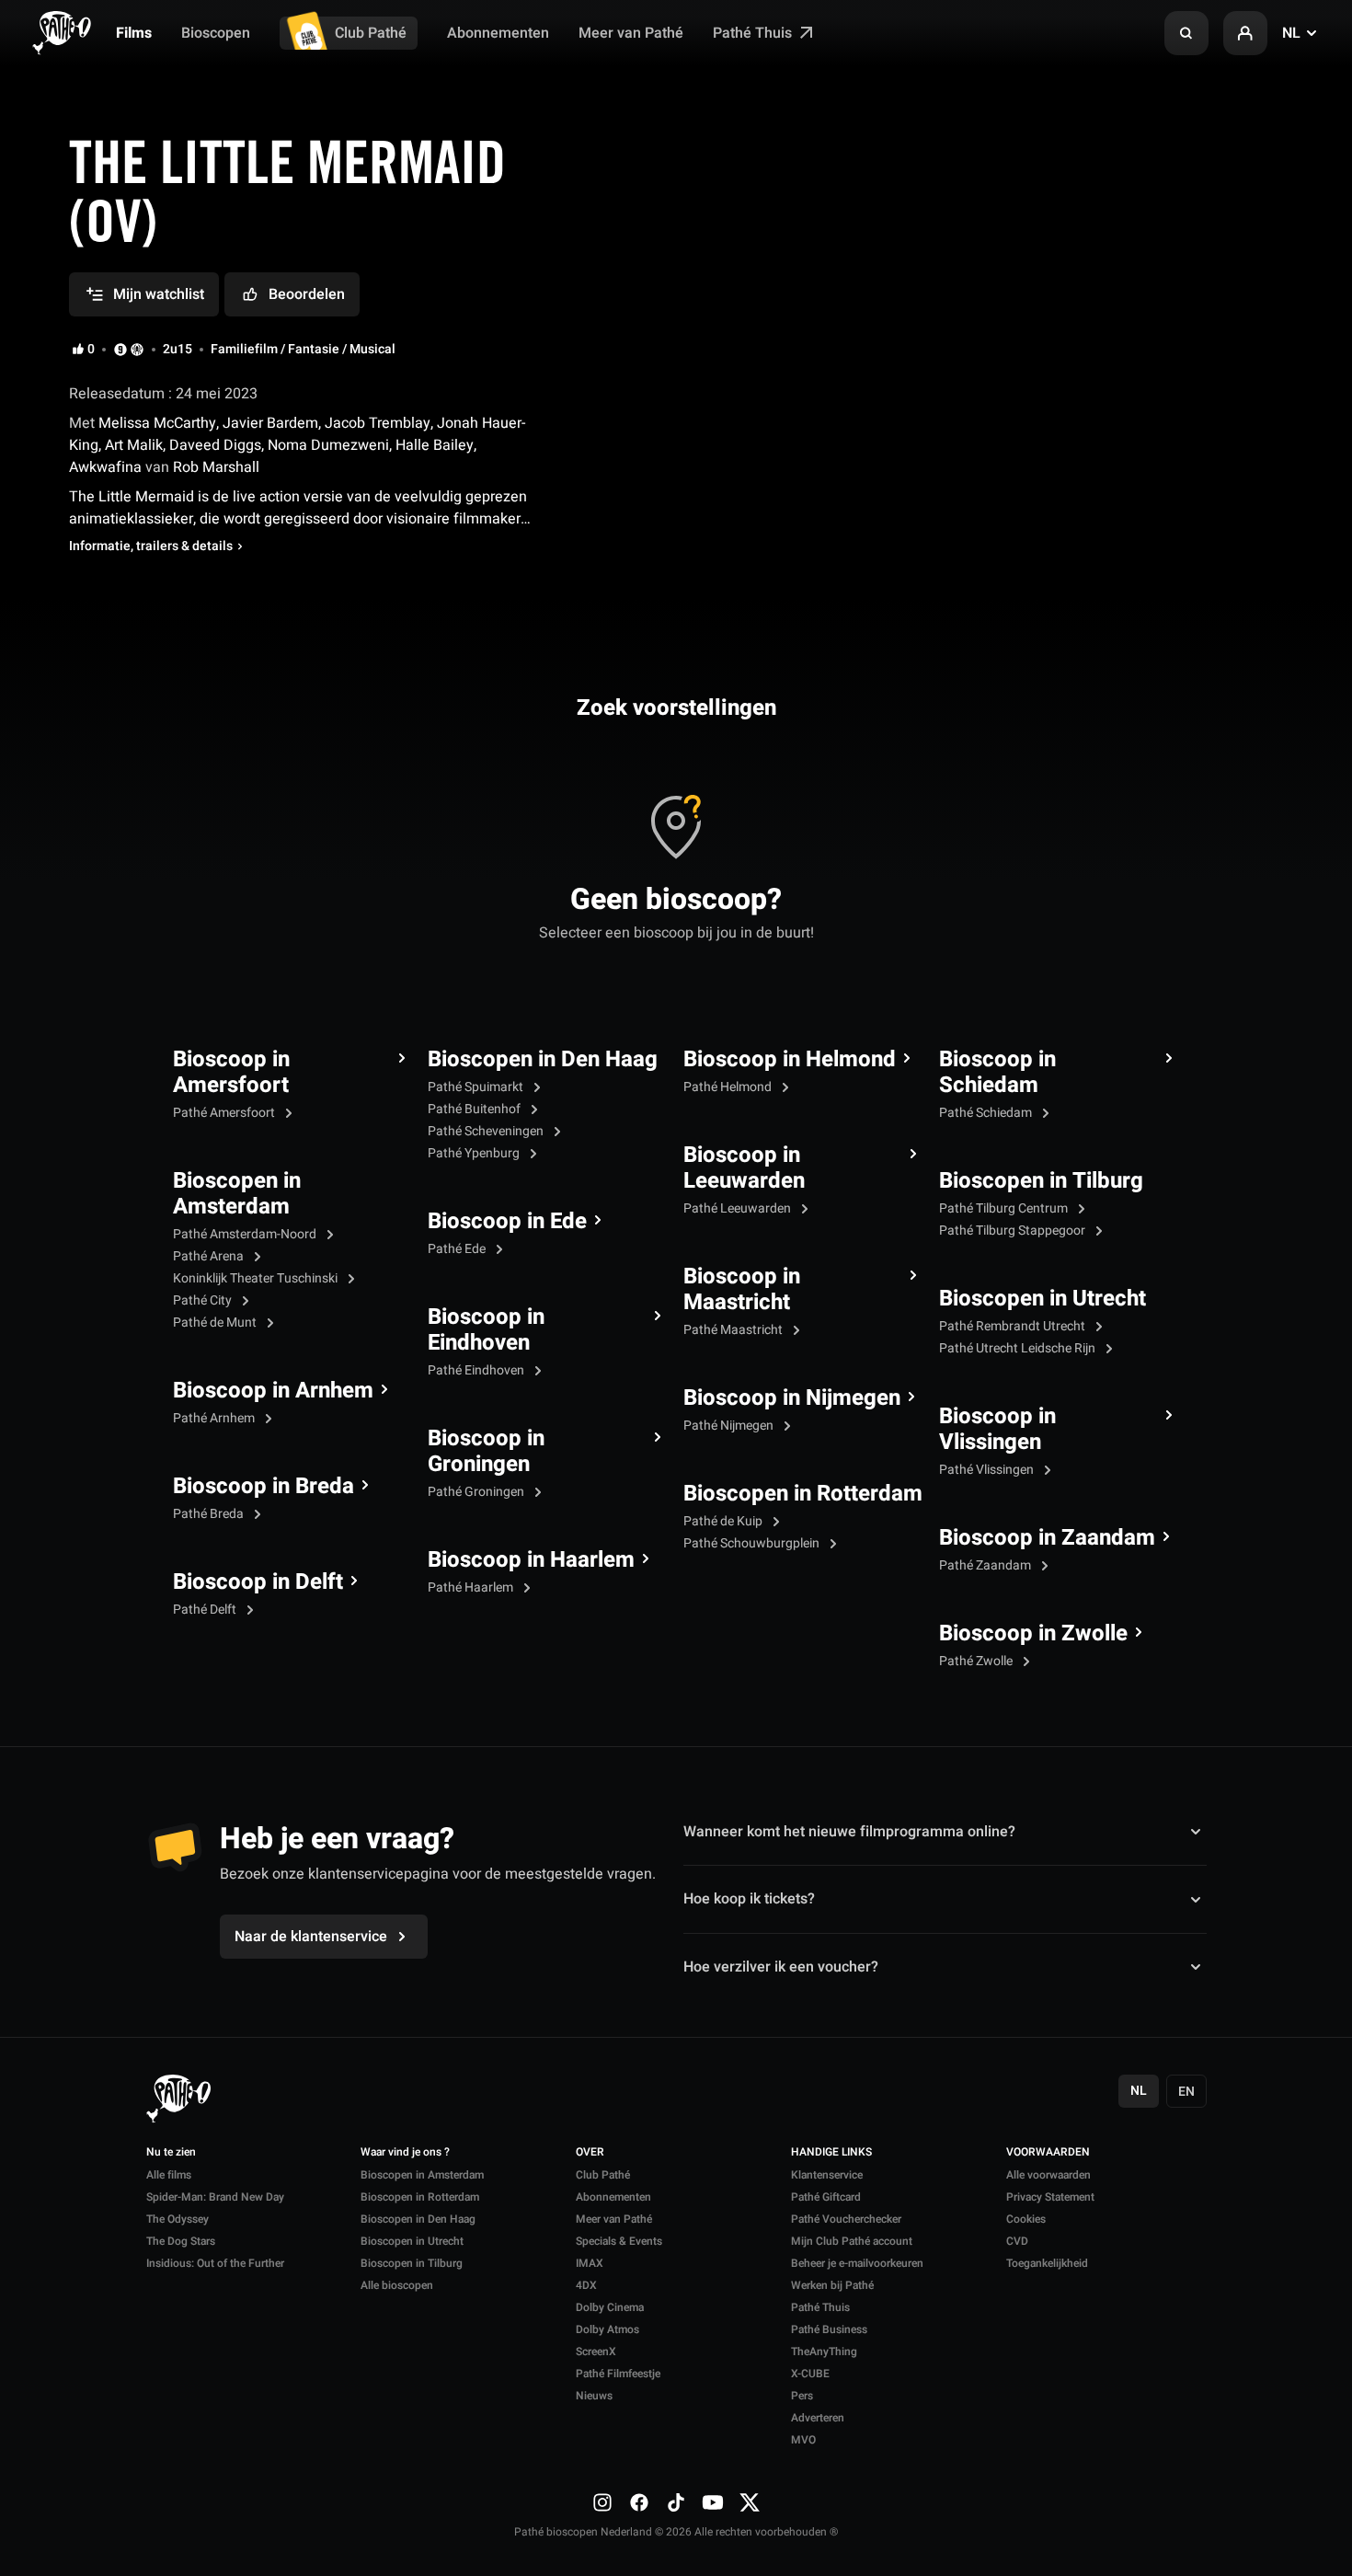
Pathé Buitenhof (475, 1109)
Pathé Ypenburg (475, 1153)
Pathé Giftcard (826, 2197)
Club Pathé (371, 33)
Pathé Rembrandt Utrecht (1014, 1326)
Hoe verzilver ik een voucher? (781, 1967)
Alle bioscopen (397, 2285)
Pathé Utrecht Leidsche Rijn (1019, 1348)
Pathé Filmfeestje (618, 2374)
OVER (590, 2153)
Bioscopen (216, 33)
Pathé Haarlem (472, 1587)
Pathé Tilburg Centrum (1005, 1208)
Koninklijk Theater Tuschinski (257, 1278)
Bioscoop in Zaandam (1047, 1538)
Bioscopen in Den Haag (543, 1060)
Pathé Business (829, 2329)
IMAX (590, 2263)
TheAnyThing (824, 2352)
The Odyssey (178, 2219)
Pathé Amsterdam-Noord (246, 1234)
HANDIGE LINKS (831, 2153)
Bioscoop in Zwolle (1033, 1634)
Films (134, 33)
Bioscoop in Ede (507, 1222)
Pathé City (204, 1300)
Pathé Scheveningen (487, 1131)
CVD (1017, 2241)
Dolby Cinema (610, 2307)
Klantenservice (827, 2175)
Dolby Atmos (607, 2329)
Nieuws (594, 2396)
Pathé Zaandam (986, 1565)
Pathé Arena (210, 1256)
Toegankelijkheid (1047, 2263)
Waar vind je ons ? (405, 2153)
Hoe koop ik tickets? (749, 1899)
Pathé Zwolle (977, 1661)
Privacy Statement (1050, 2197)
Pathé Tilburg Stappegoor (1014, 1230)
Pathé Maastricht (734, 1330)
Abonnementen (498, 33)
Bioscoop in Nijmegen (792, 1398)
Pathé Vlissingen (988, 1470)
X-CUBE (810, 2374)
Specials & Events (619, 2241)
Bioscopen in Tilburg (1041, 1181)
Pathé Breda (210, 1514)
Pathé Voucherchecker (846, 2219)
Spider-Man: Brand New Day (215, 2197)
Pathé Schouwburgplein (753, 1543)
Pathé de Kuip (724, 1521)
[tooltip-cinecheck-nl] (120, 350)
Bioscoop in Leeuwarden (744, 1168)
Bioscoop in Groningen (486, 1452)
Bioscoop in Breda (264, 1487)
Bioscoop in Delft (258, 1582)
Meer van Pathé (631, 33)
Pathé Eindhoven (477, 1370)
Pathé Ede (458, 1249)
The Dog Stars (181, 2241)
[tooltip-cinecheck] (137, 350)
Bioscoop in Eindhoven (486, 1330)
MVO (803, 2440)
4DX (586, 2285)
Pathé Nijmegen (730, 1426)
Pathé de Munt (216, 1322)
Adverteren (818, 2418)
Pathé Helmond (729, 1087)
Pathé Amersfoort (225, 1113)
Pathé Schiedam (987, 1113)
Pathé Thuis (754, 33)
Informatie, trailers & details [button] (151, 546)
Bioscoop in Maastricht (742, 1290)
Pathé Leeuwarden (739, 1208)
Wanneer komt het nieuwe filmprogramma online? (849, 1832)
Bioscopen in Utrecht (1043, 1299)
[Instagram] (602, 2502)
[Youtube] (713, 2502)
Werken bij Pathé (832, 2285)
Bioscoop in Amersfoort (231, 1073)
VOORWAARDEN (1048, 2153)
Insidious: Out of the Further (215, 2263)
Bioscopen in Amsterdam (237, 1194)
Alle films (169, 2175)
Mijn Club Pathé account (852, 2241)
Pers (802, 2396)
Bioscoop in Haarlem (531, 1560)
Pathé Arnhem (215, 1418)
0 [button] (91, 350)
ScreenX (596, 2352)
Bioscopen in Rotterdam (803, 1494)
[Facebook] (639, 2502)
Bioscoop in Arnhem (273, 1391)
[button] (1186, 33)
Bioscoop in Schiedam (997, 1073)
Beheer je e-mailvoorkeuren (857, 2263)
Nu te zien (171, 2153)
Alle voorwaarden (1048, 2175)
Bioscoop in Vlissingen (997, 1430)
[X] (750, 2502)
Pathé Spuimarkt (477, 1087)
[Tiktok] (676, 2502)
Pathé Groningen (477, 1492)
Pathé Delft (206, 1610)
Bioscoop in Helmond (790, 1060)
